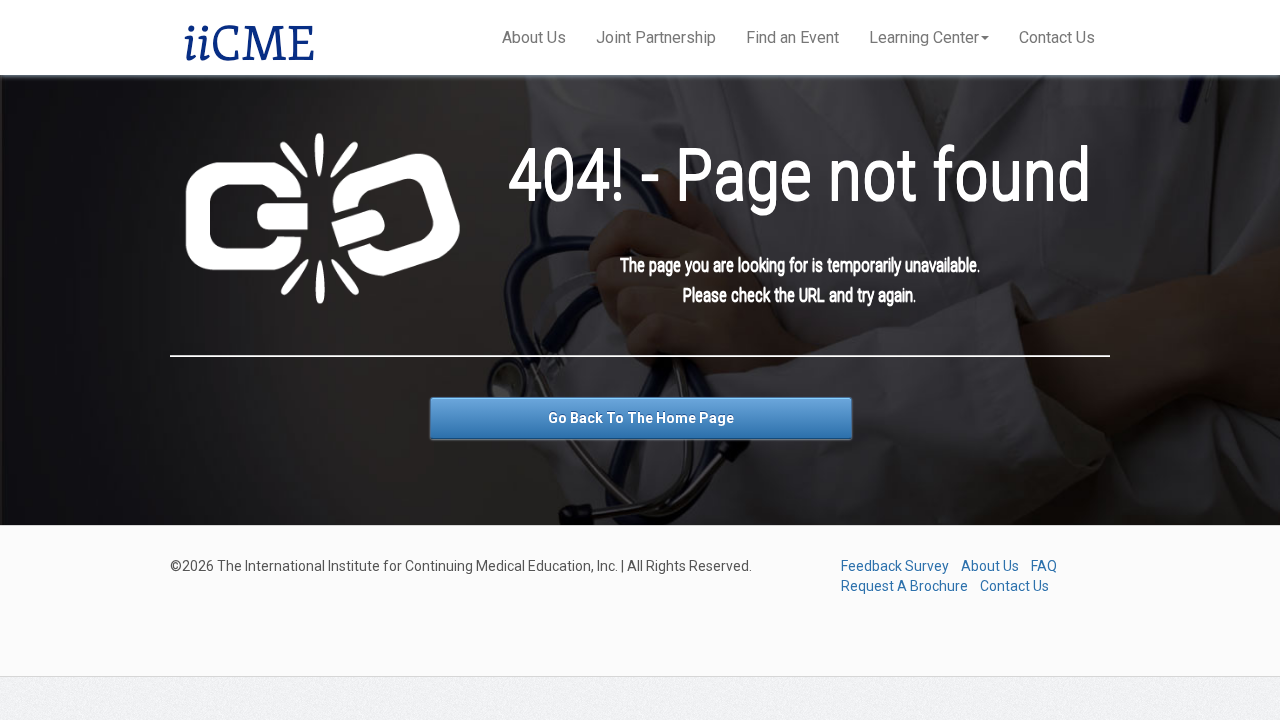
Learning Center (924, 37)
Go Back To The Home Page (641, 418)
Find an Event (792, 37)
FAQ (1044, 566)
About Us (534, 37)
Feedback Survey (895, 566)
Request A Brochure (904, 586)
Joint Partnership (656, 37)
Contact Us (1057, 37)
